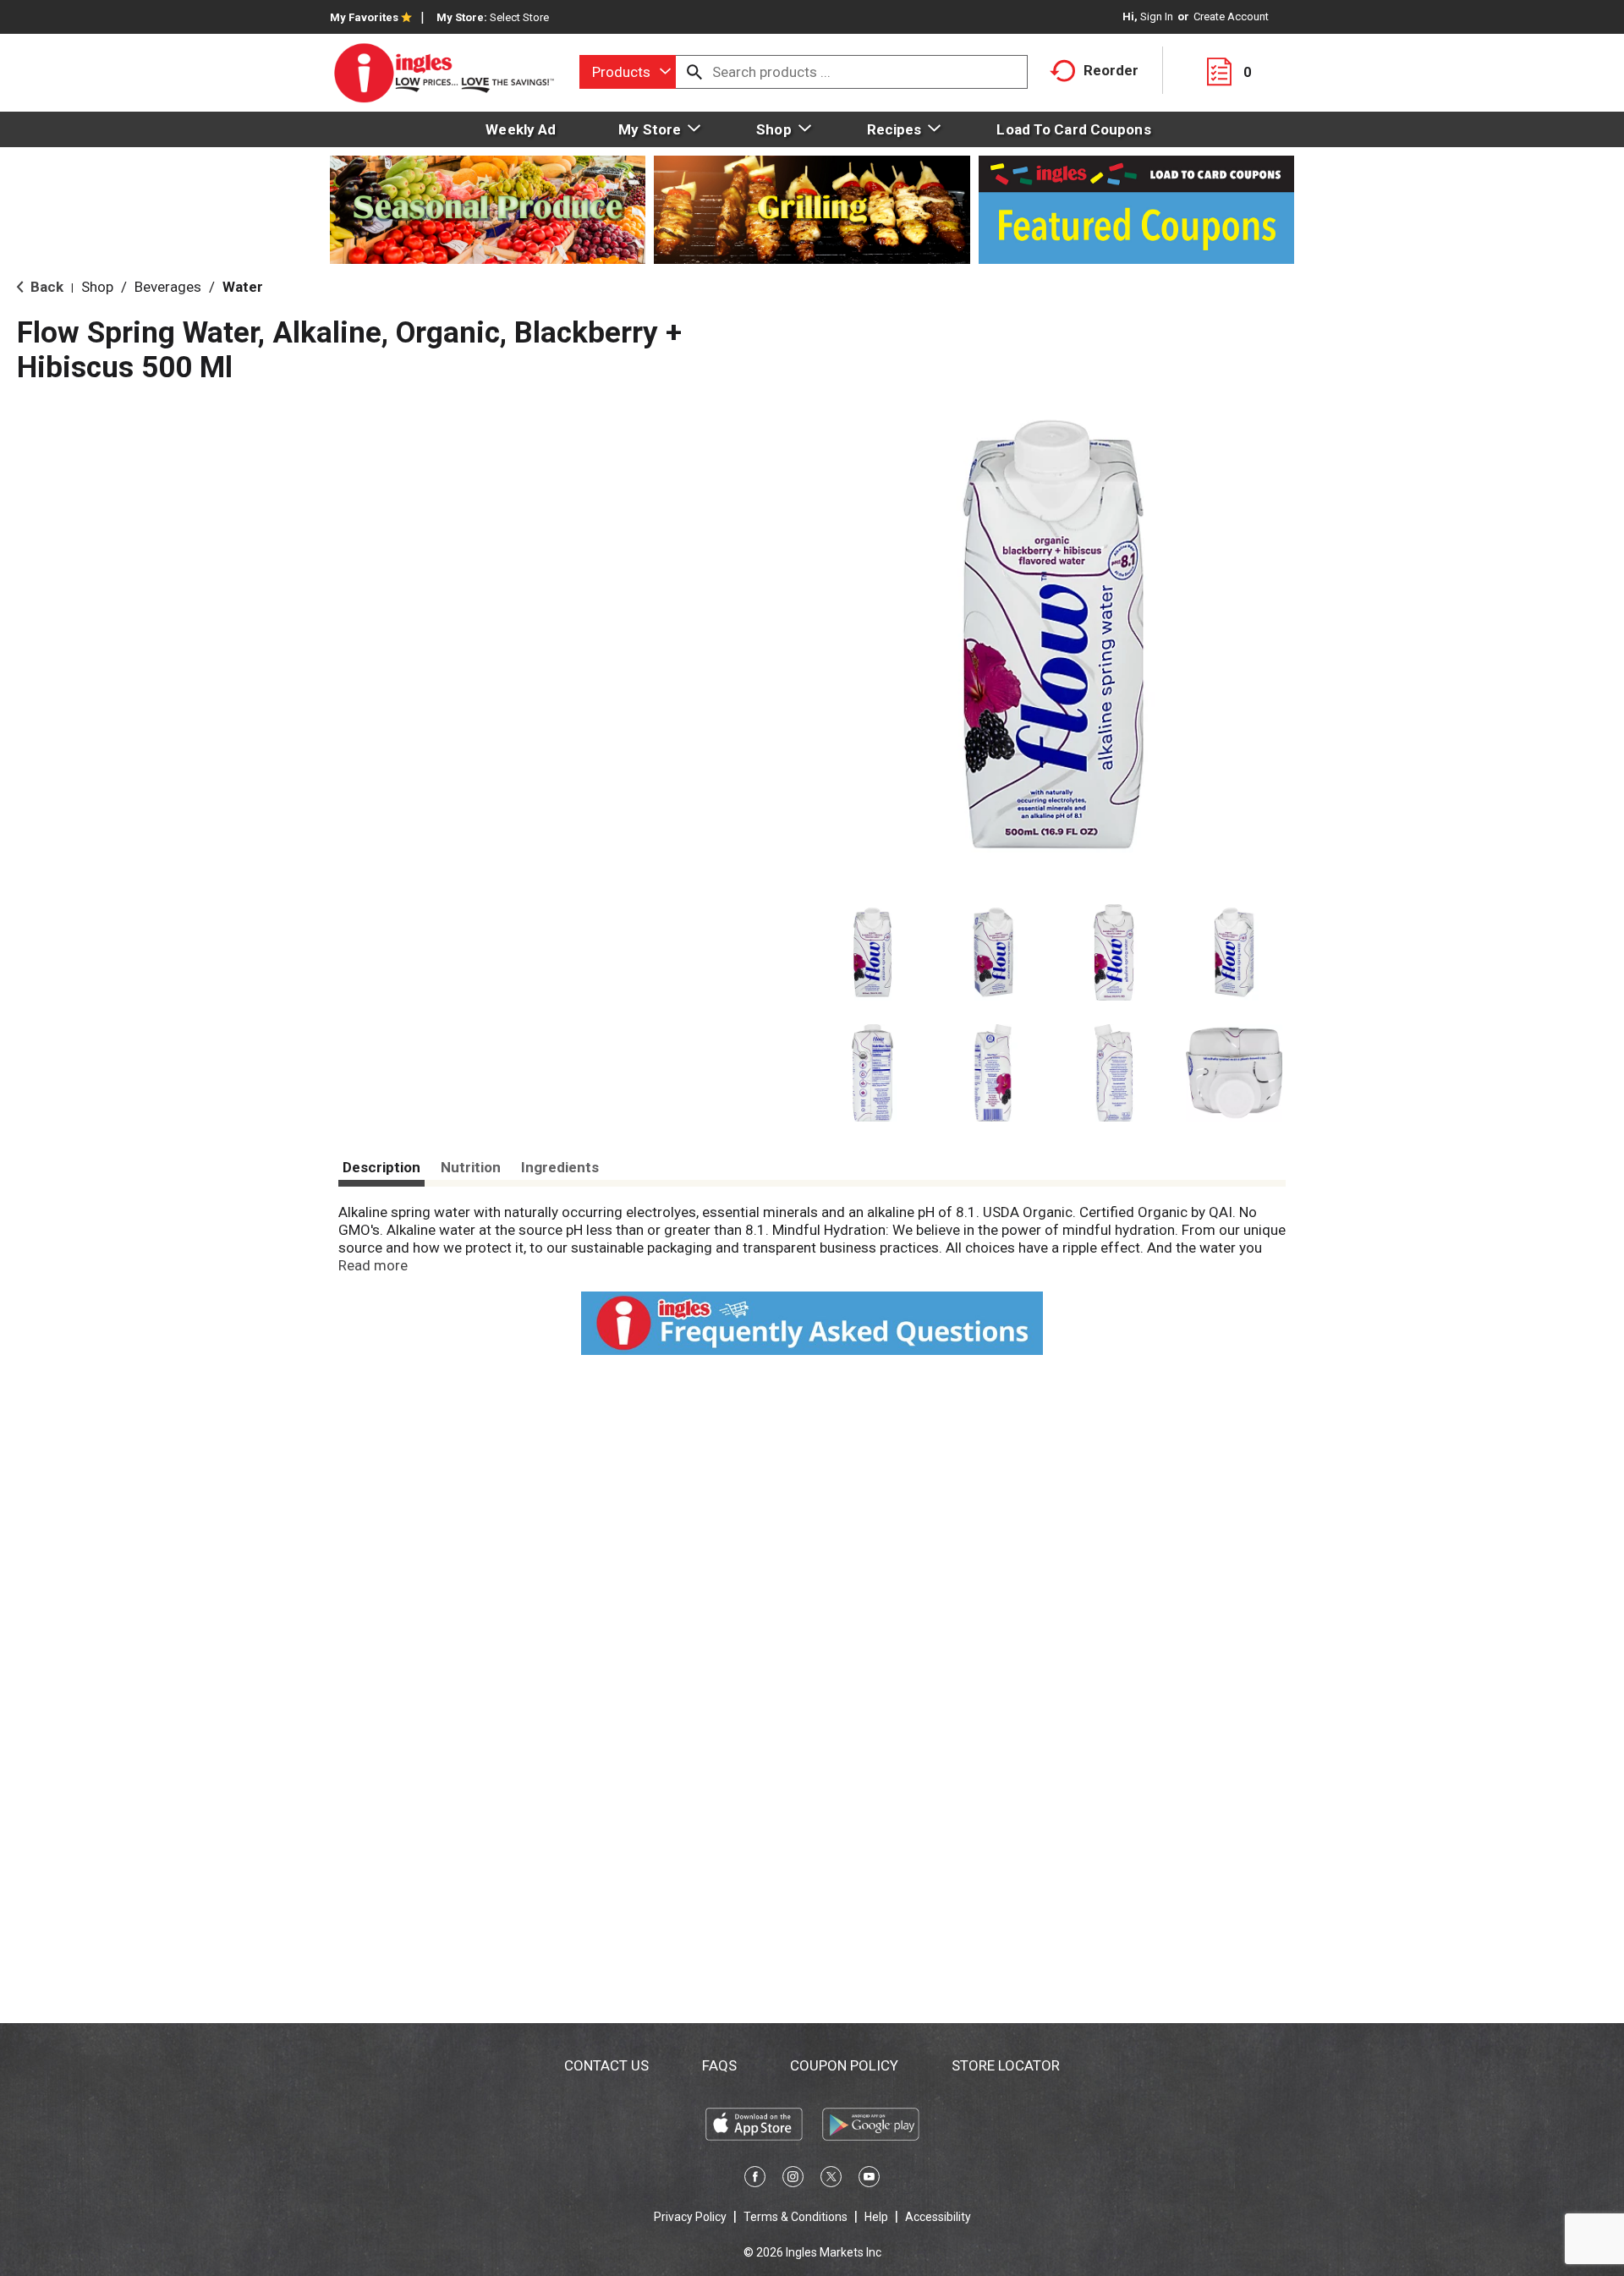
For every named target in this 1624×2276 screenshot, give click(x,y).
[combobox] (628, 72)
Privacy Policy (690, 2217)
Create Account (1231, 16)
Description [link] (381, 1167)
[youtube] (869, 2180)
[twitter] (831, 2180)
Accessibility (938, 2217)
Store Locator (1006, 2065)
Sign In (1157, 16)
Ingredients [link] (560, 1167)
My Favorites (364, 17)
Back (45, 287)
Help (876, 2217)
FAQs (719, 2065)
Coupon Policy (844, 2065)
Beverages (168, 287)
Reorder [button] (1111, 70)
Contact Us (606, 2065)
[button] (872, 953)
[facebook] (755, 2180)
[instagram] (793, 2180)
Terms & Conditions (796, 2217)
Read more (373, 1265)
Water (243, 287)
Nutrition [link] (471, 1167)
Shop (97, 287)
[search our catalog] (694, 72)
